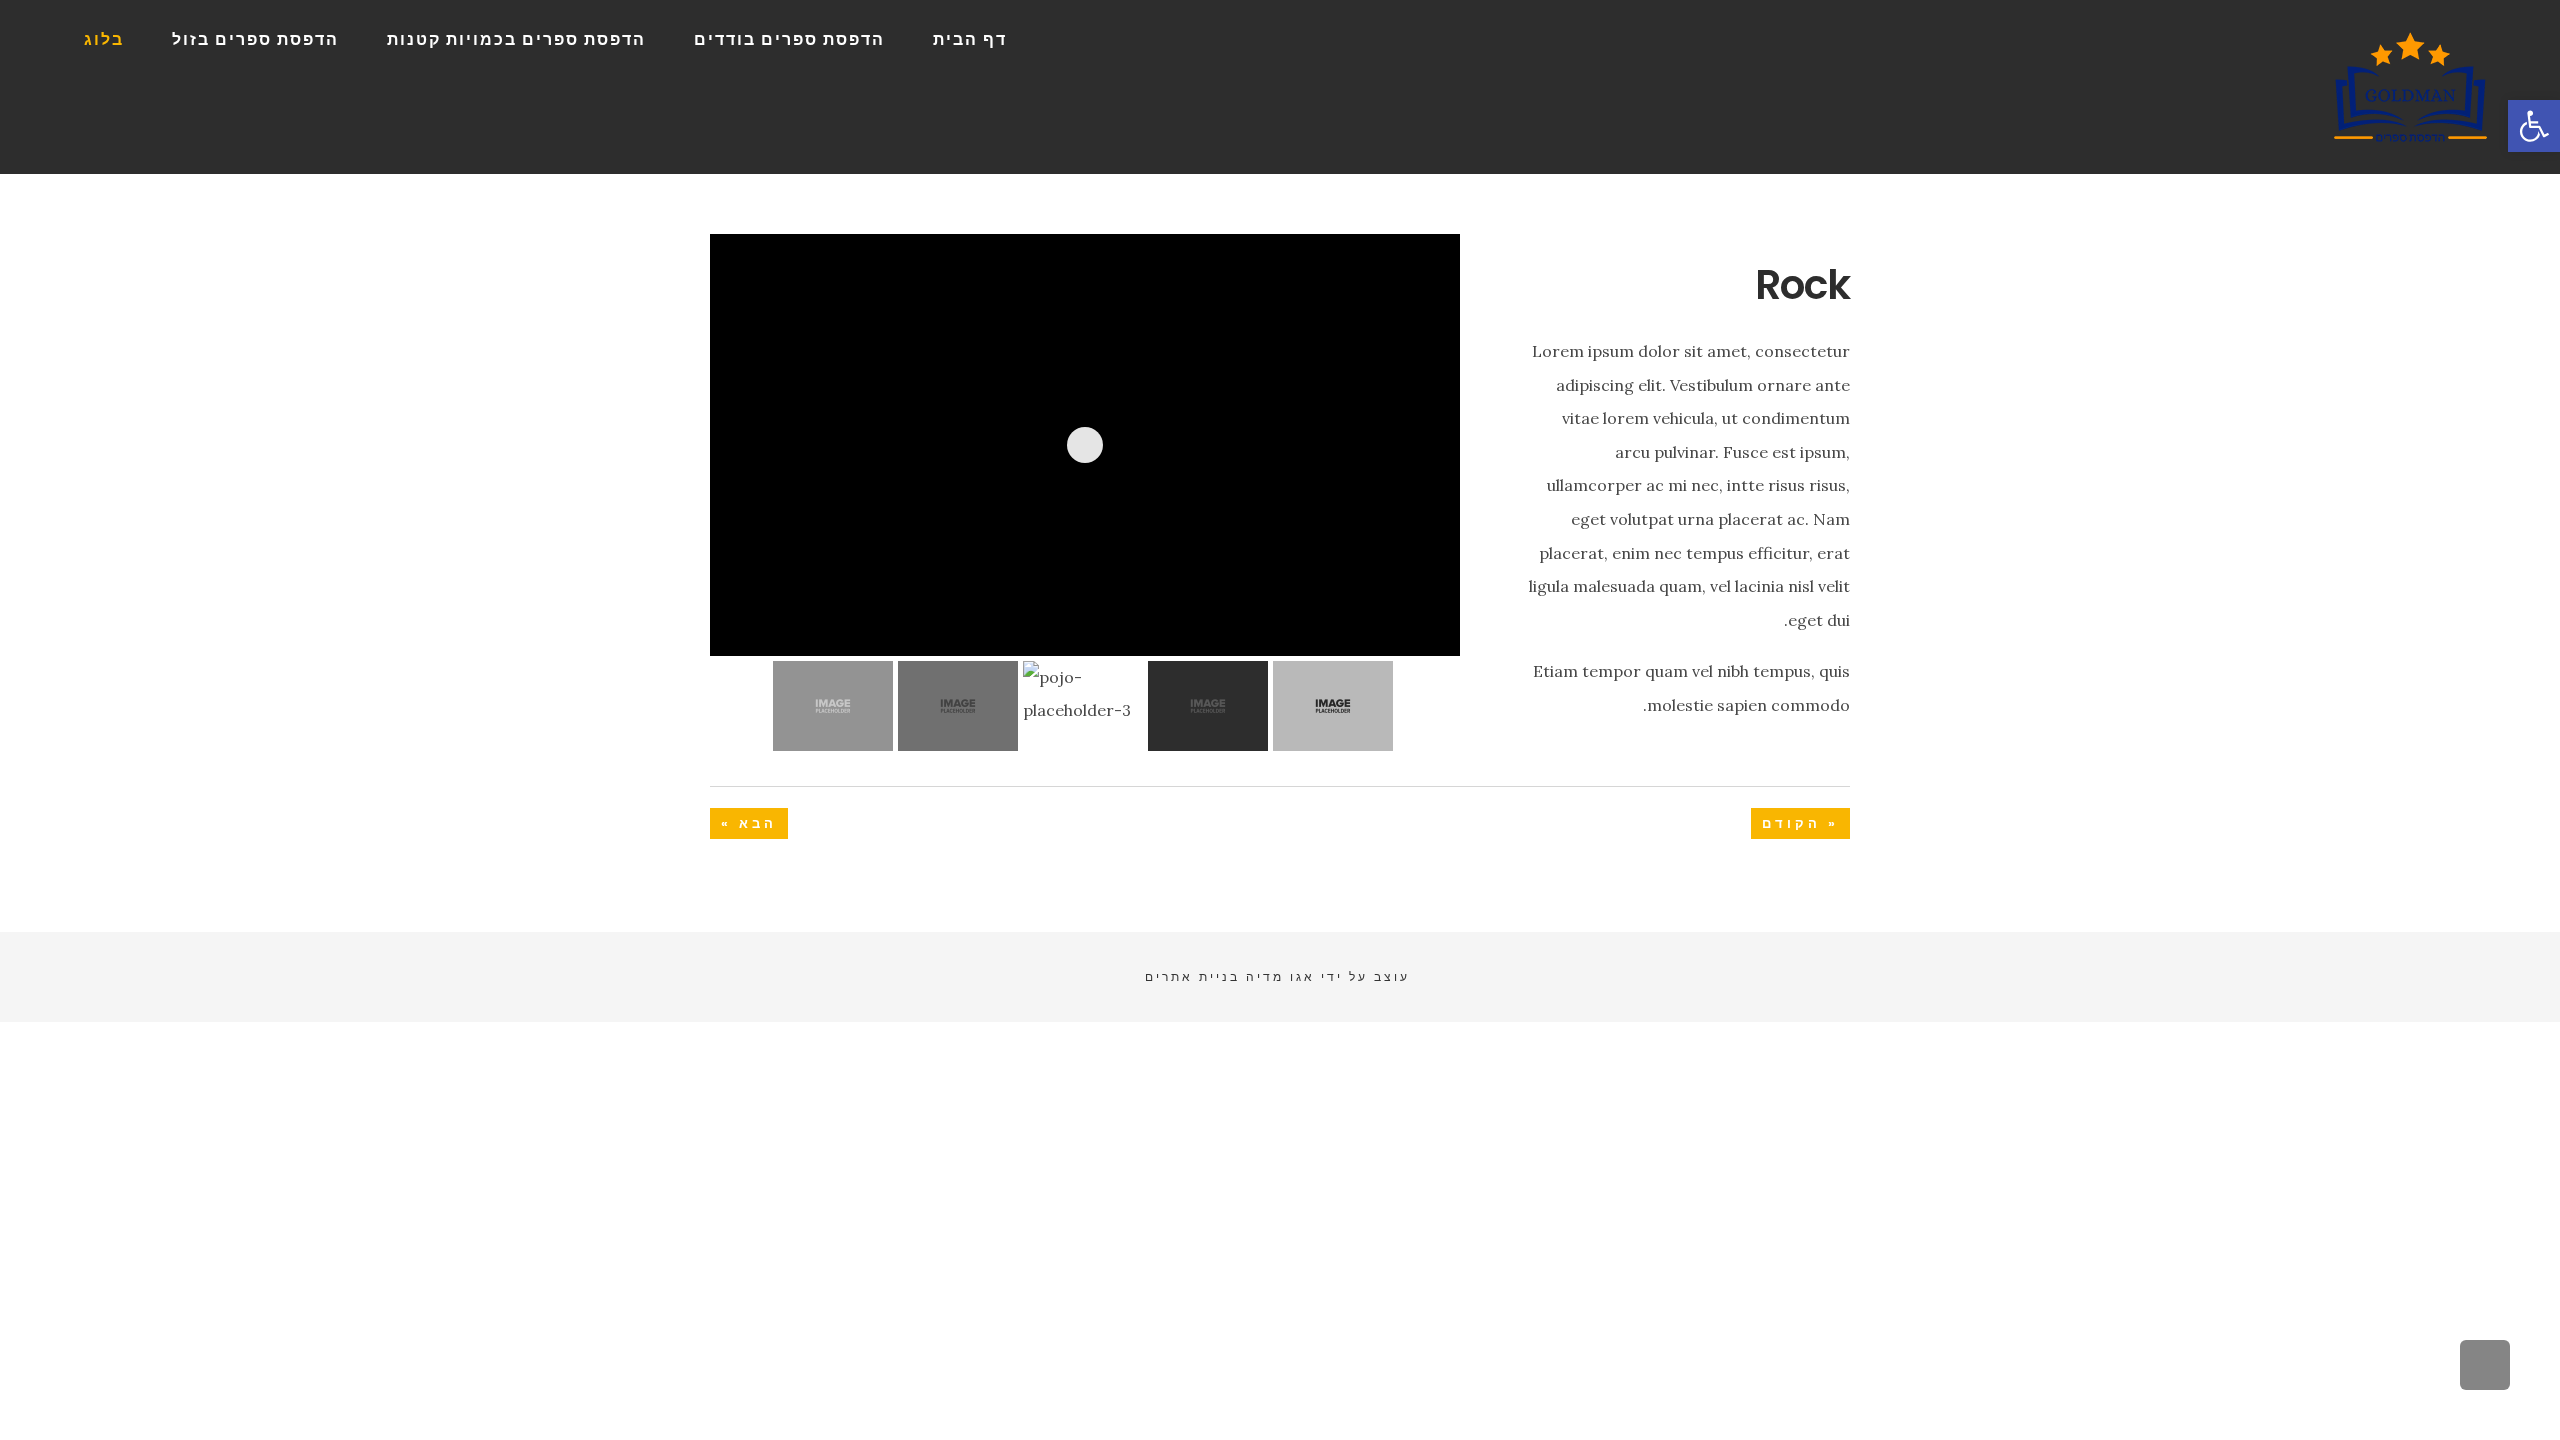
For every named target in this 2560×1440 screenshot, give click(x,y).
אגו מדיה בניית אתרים (1230, 976)
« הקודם (1800, 823)
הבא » (749, 823)
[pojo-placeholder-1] (1412, 610)
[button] (2534, 126)
